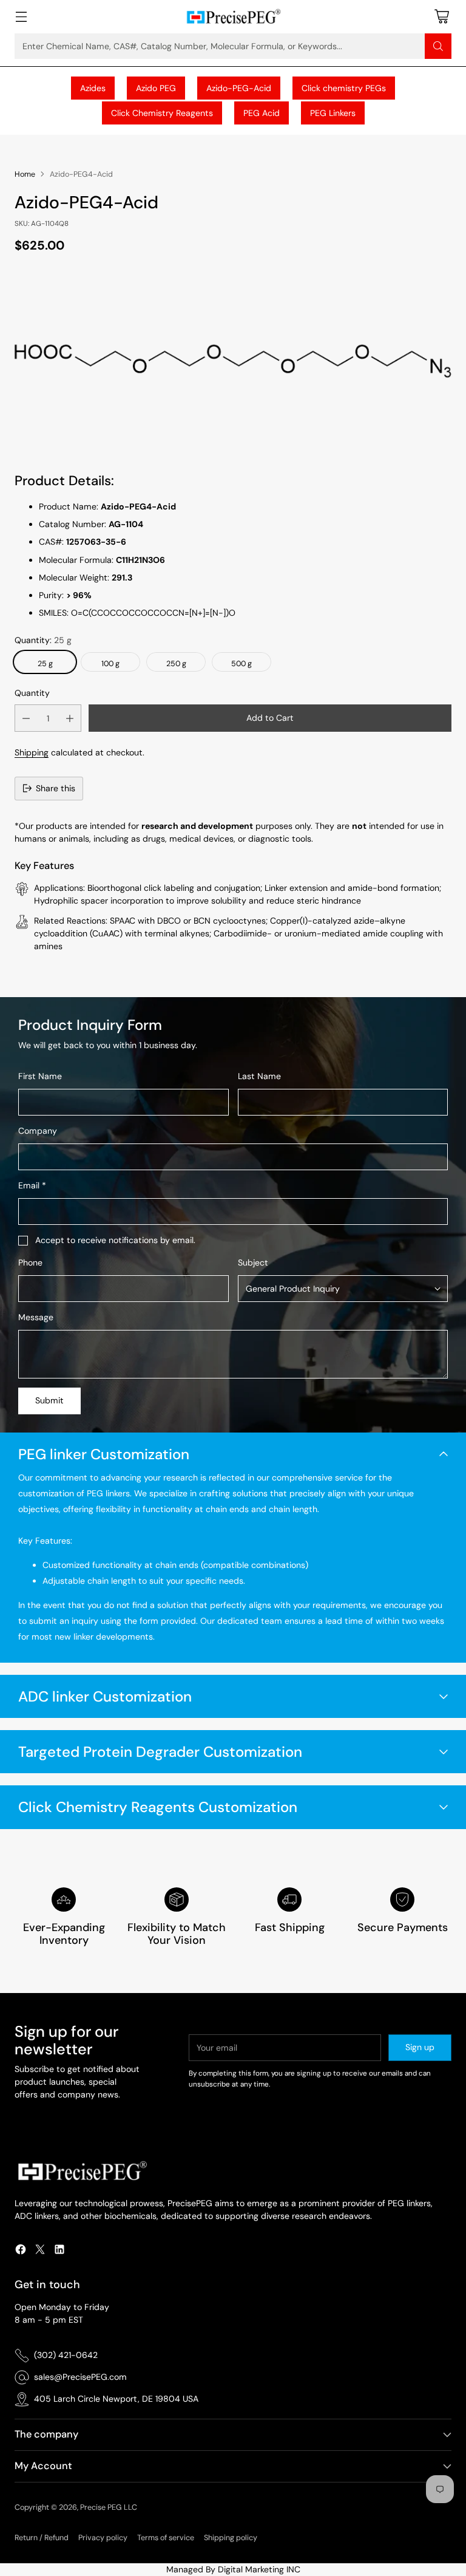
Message (36, 1317)
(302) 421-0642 (66, 2355)
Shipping (32, 752)
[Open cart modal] (441, 17)
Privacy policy (103, 2538)
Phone (30, 1262)
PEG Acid (262, 113)
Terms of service (166, 2538)
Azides (93, 88)
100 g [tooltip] (110, 664)
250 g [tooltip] (176, 664)
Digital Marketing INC (259, 2569)
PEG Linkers (333, 113)
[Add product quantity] (70, 718)
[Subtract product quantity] (26, 718)
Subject (253, 1262)
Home (25, 174)
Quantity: (43, 640)
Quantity (32, 693)
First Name (40, 1076)
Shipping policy (231, 2538)
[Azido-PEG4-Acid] (233, 360)
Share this (56, 788)
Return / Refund (42, 2538)
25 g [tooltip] (45, 664)
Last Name (259, 1076)
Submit (49, 1400)
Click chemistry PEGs (344, 88)
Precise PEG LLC (109, 2507)
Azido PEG (156, 88)
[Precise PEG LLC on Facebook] (21, 2251)
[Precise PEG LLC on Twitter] (40, 2251)
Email (32, 1185)
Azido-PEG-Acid (239, 88)
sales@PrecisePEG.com (80, 2377)
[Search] (438, 46)
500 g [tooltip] (241, 664)
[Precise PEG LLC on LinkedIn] (59, 2251)
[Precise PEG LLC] (233, 17)
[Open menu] (21, 17)
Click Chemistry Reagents (162, 113)
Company (38, 1131)
